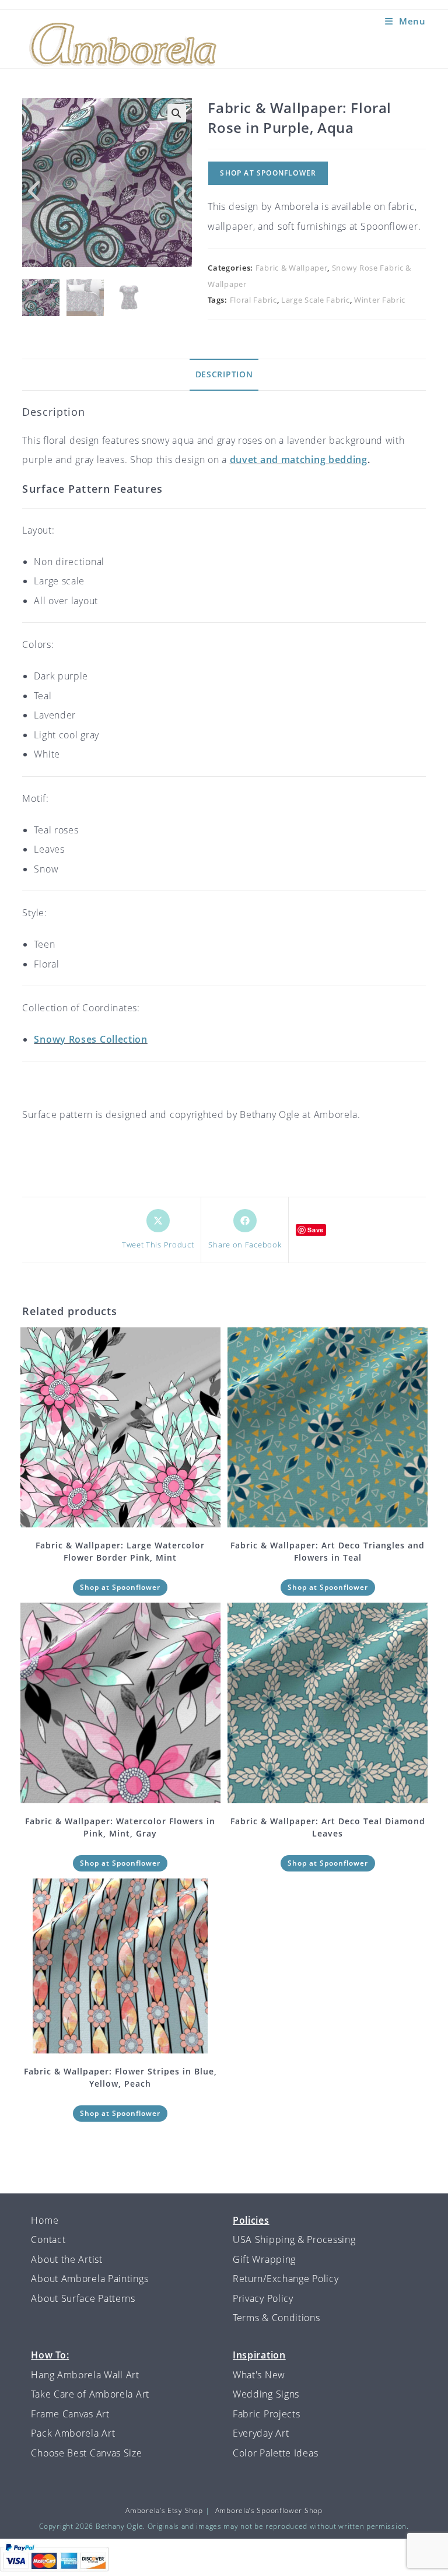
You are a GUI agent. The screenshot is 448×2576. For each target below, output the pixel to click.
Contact (48, 2239)
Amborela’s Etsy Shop (164, 2510)
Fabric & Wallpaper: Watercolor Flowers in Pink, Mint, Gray (120, 1827)
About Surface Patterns (83, 2298)
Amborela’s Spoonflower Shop (269, 2510)
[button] (177, 113)
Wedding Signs (266, 2394)
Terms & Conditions (276, 2318)
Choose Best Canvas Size (86, 2453)
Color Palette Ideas (275, 2453)
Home (45, 2220)
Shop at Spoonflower (268, 173)
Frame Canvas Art (70, 2414)
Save (316, 1230)
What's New (259, 2375)
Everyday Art (261, 2433)
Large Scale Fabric (316, 300)
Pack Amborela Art (73, 2433)
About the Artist (66, 2259)
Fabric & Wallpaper (292, 268)
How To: (50, 2355)
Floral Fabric (253, 300)
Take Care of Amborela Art (90, 2394)
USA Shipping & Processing (294, 2239)
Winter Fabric (380, 300)
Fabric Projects (267, 2414)
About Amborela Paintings (90, 2279)
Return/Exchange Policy (286, 2279)
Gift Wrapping (264, 2259)
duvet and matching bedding (299, 460)
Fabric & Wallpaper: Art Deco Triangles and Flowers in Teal (328, 1551)
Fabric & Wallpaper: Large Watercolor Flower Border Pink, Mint (120, 1551)
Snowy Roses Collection (90, 1039)
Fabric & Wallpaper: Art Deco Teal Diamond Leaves (328, 1827)
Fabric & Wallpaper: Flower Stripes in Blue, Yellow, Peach (120, 2077)
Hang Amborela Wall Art (85, 2375)
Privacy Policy (263, 2298)
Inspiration (259, 2355)
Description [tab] (224, 374)
